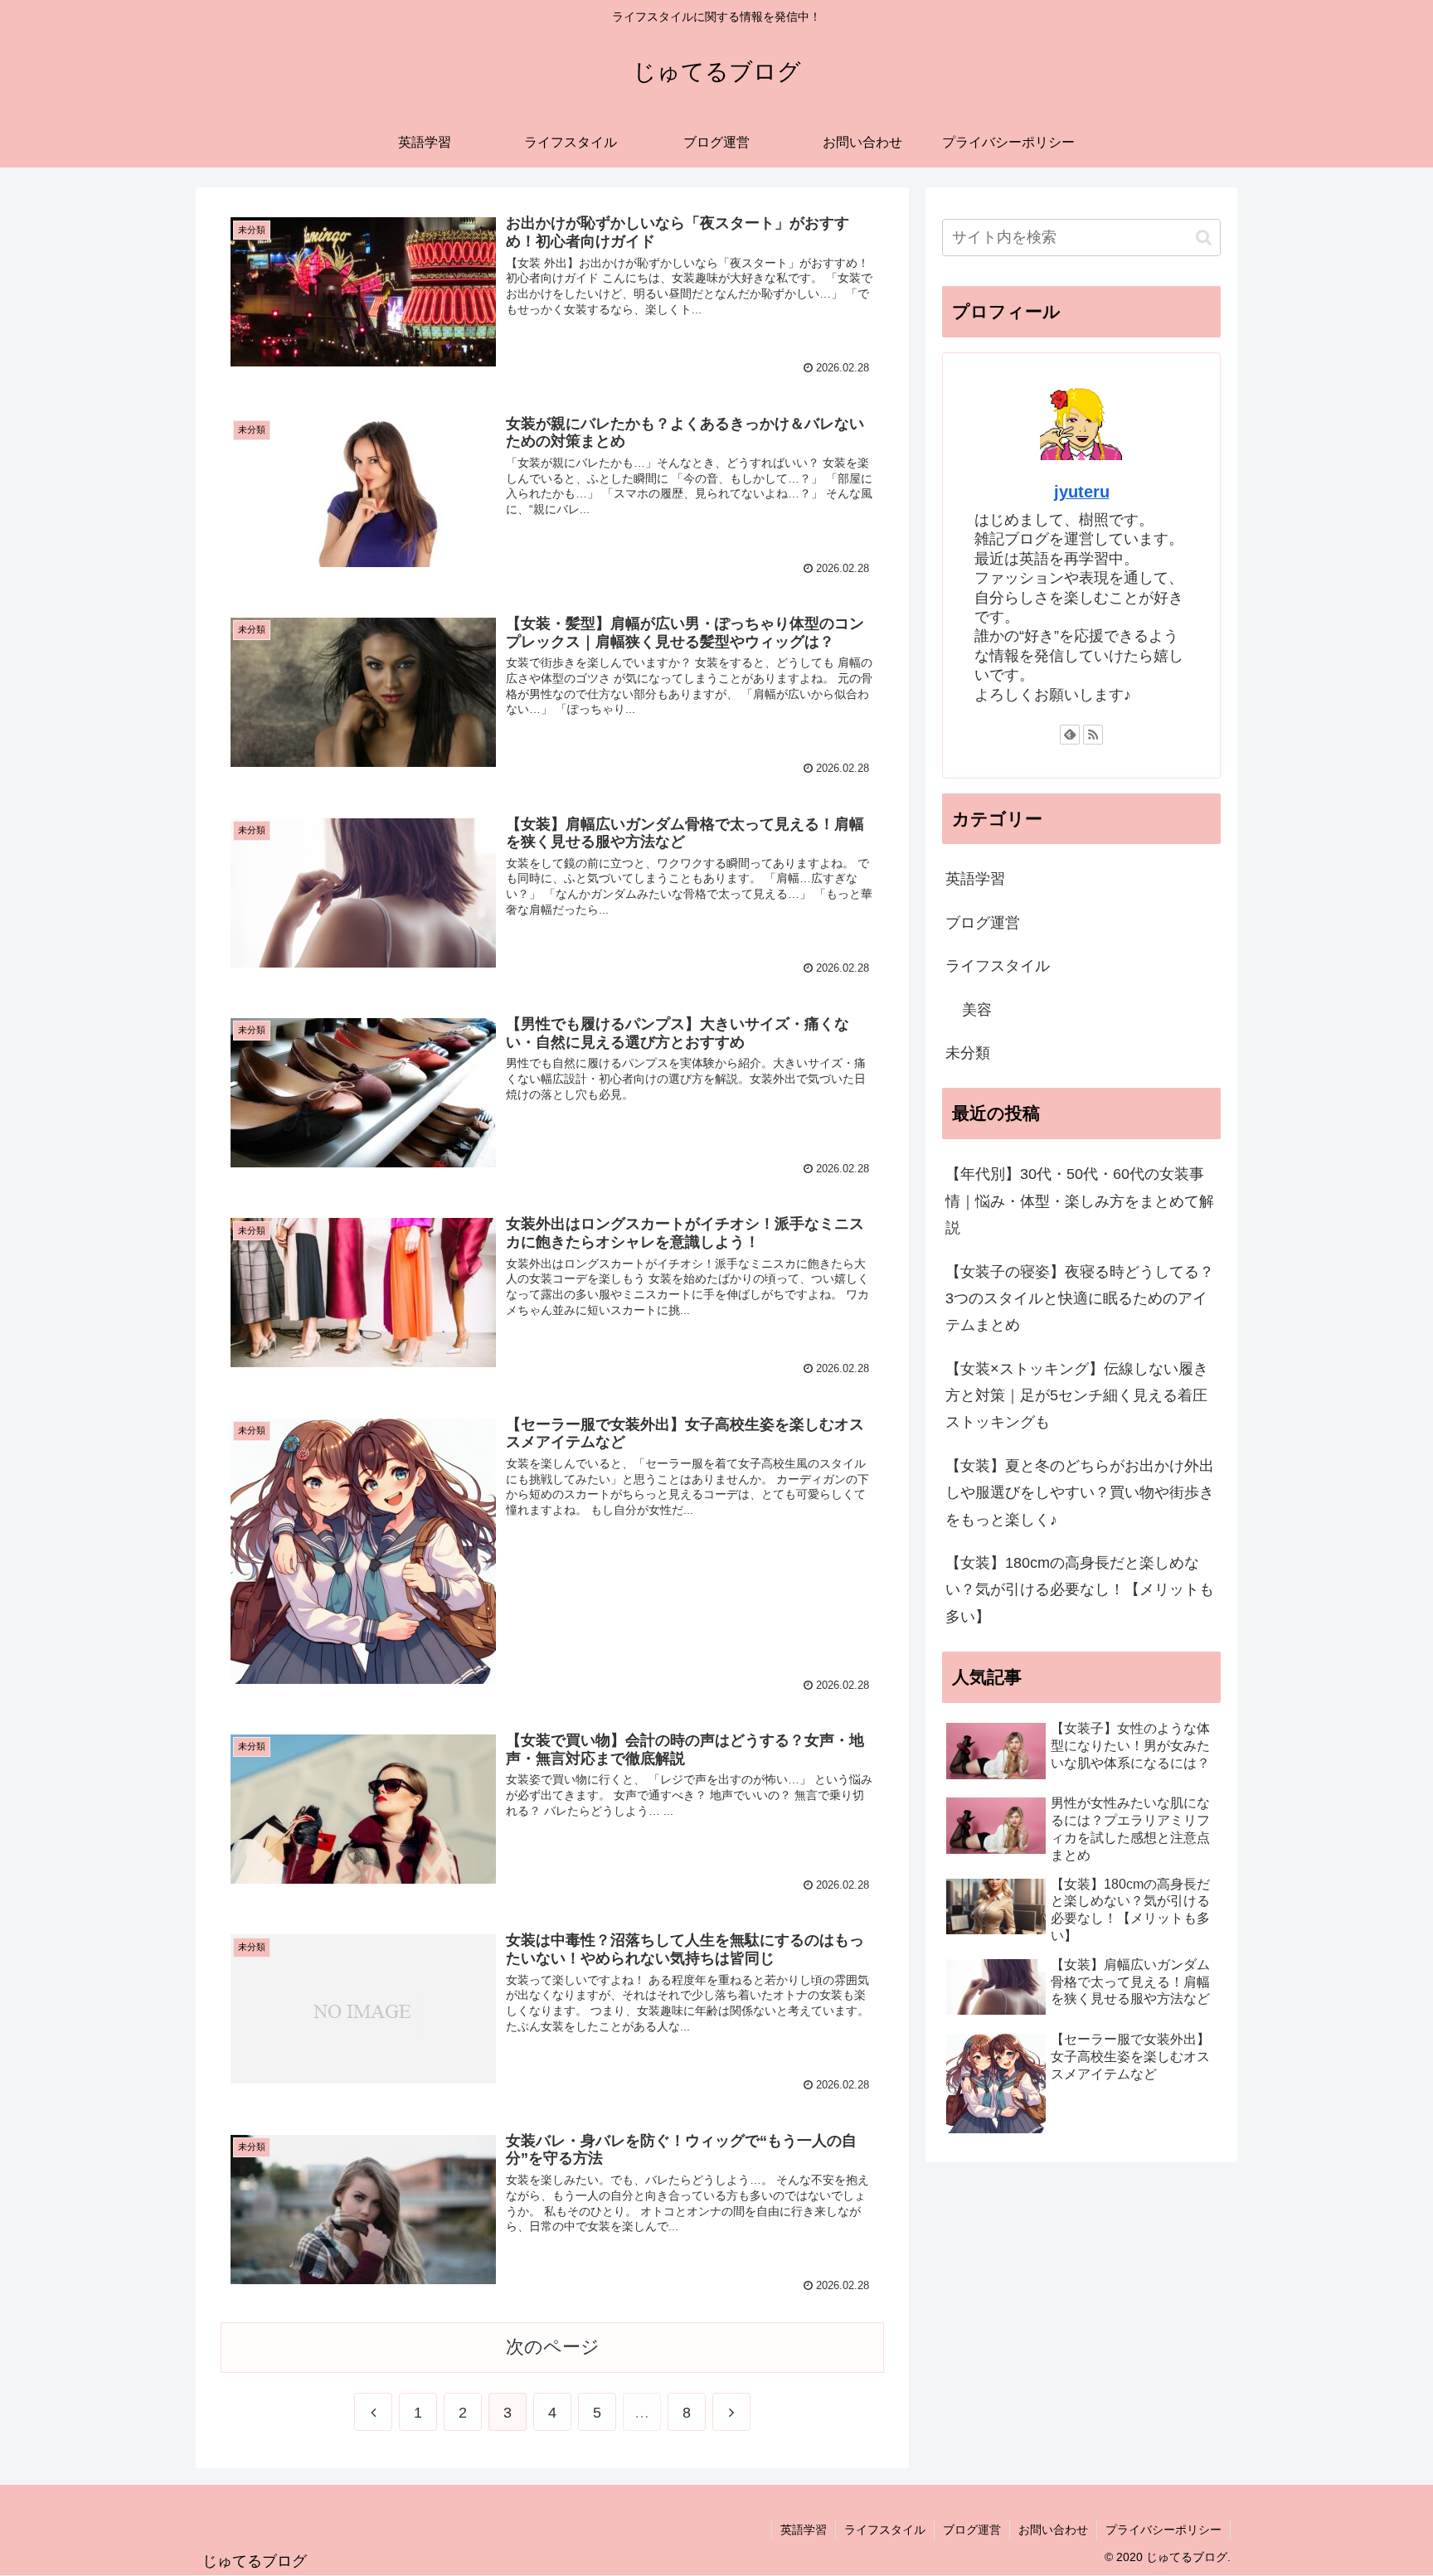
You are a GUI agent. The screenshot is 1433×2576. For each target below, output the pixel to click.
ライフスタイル (998, 966)
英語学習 (975, 879)
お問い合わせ (1053, 2530)
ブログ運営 (983, 923)
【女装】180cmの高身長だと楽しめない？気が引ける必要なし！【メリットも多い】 (1080, 1590)
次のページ (553, 2347)
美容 (977, 1010)
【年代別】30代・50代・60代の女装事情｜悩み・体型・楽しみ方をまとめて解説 (1080, 1201)
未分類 (968, 1053)
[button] (1204, 238)
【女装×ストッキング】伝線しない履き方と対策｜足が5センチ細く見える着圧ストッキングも (1077, 1396)
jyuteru (1082, 492)
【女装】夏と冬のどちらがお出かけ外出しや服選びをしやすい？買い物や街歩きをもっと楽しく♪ (1080, 1493)
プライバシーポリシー (1163, 2530)
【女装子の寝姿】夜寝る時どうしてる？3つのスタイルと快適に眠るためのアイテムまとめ (1080, 1299)
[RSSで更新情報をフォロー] (1093, 735)
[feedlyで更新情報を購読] (1070, 735)
